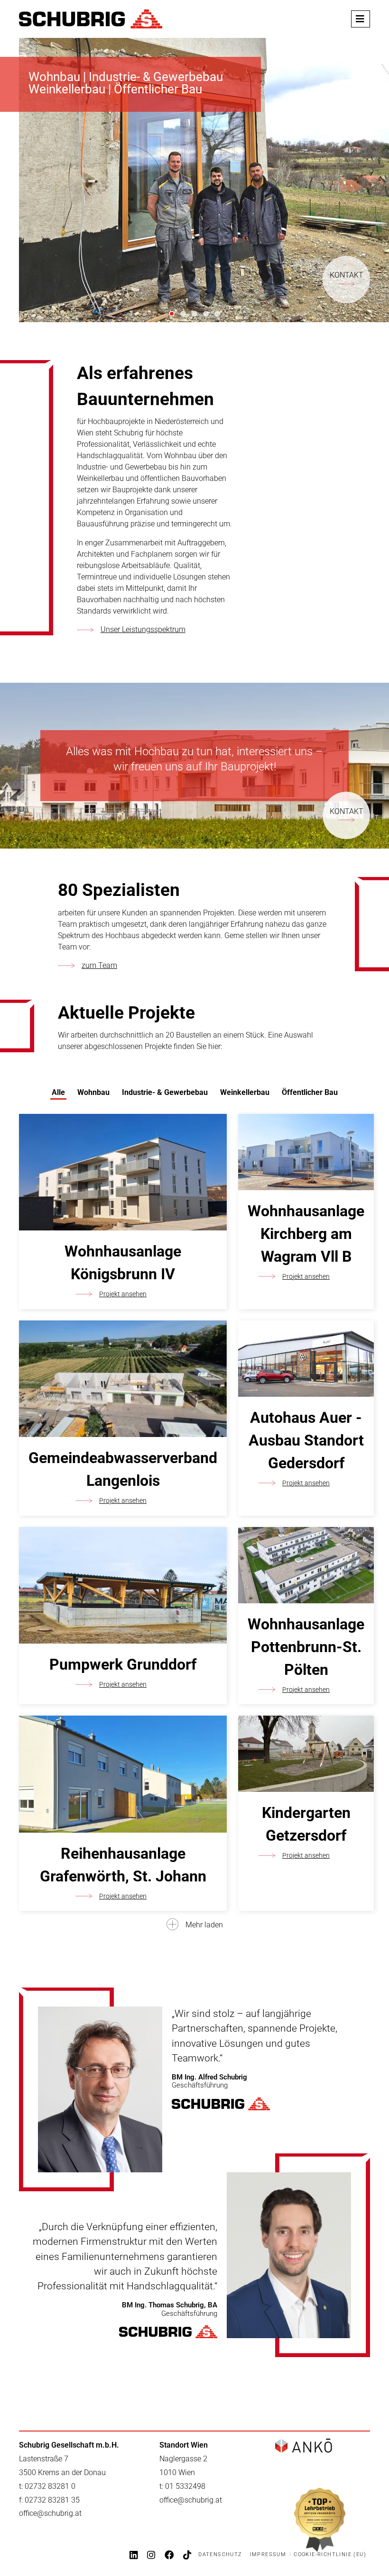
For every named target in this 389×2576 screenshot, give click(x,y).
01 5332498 (185, 2486)
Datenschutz (220, 2554)
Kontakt (347, 275)
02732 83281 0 (50, 2486)
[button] (9, 180)
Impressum (268, 2554)
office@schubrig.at (50, 2513)
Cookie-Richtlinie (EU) (330, 2554)
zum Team (99, 965)
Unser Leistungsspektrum (143, 629)
